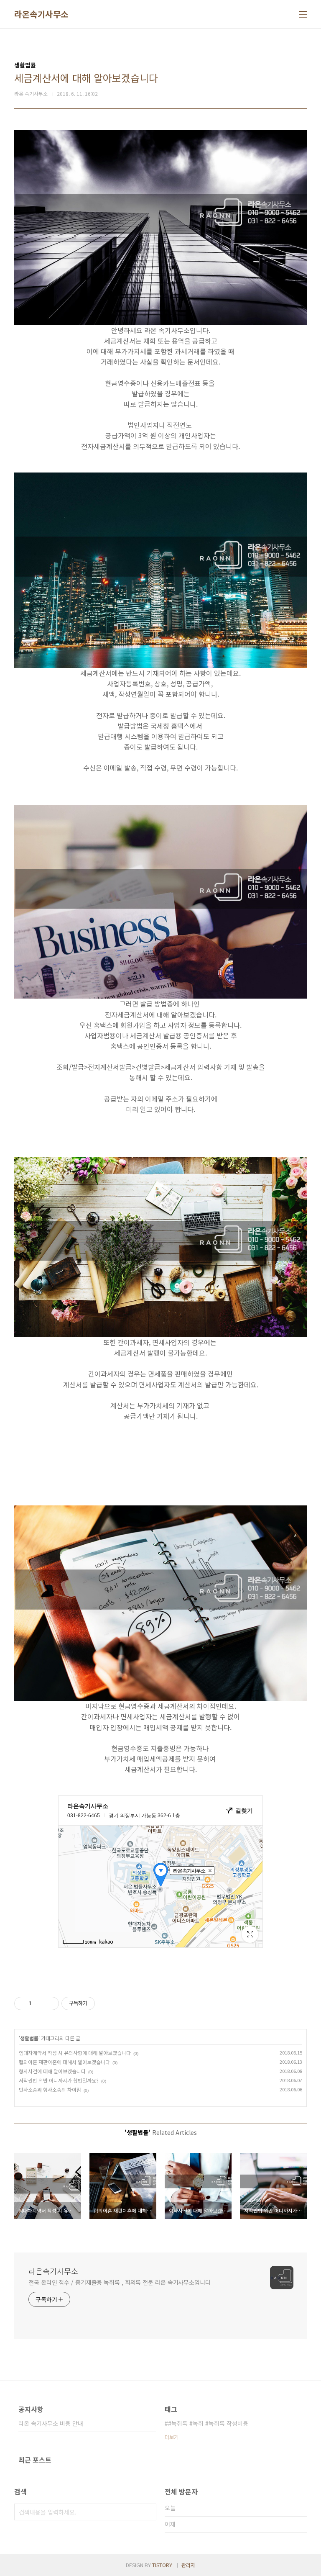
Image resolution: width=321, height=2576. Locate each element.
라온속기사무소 (41, 14)
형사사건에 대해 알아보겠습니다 (52, 2071)
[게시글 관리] (50, 2003)
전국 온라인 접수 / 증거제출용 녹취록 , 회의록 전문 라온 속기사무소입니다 (120, 2282)
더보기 (172, 2437)
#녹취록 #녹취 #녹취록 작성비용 (208, 2423)
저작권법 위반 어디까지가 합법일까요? (59, 2080)
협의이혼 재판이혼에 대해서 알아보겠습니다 (64, 2062)
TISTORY (162, 2565)
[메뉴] (303, 14)
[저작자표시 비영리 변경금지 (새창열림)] (106, 2003)
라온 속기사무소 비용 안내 (51, 2423)
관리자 (188, 2565)
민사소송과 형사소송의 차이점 (50, 2089)
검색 (148, 2512)
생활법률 (29, 2038)
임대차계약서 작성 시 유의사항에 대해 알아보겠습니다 (75, 2053)
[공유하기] (39, 2003)
